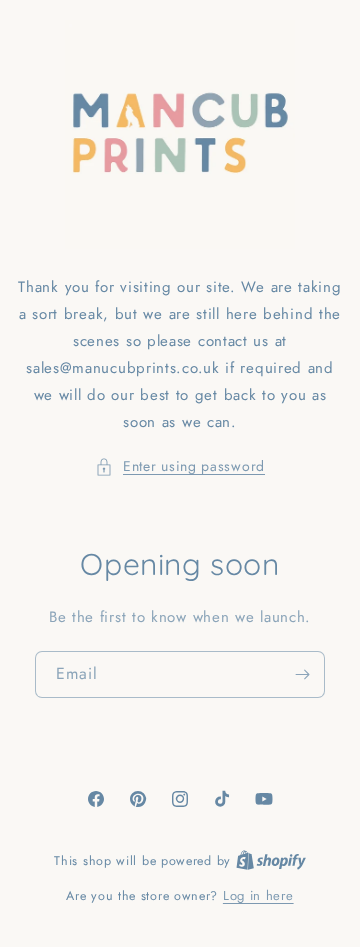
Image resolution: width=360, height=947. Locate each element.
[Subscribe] (302, 674)
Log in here (258, 895)
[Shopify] (271, 860)
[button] (180, 466)
